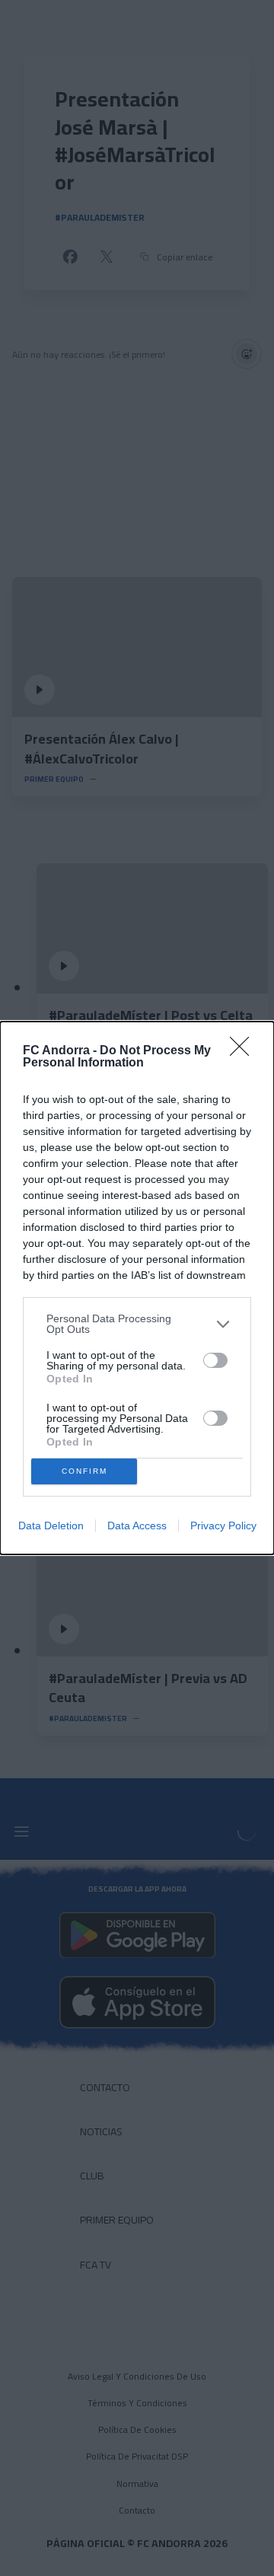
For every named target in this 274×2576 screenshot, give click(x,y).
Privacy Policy (223, 1526)
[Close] (244, 1051)
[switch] (215, 1360)
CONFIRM (84, 1471)
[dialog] (137, 1288)
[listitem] (137, 1324)
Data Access (137, 1526)
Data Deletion (51, 1526)
